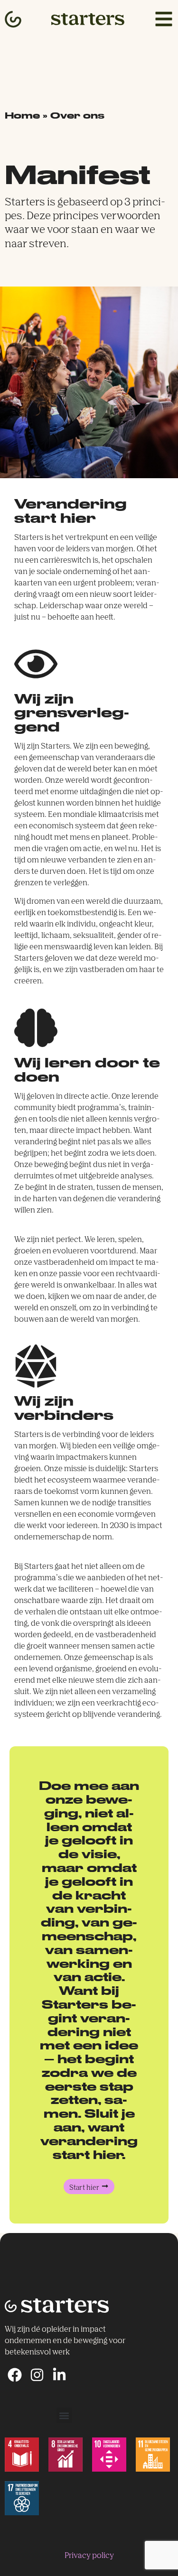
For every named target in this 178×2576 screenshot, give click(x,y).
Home (22, 115)
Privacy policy (89, 2556)
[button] (64, 2415)
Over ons (77, 115)
